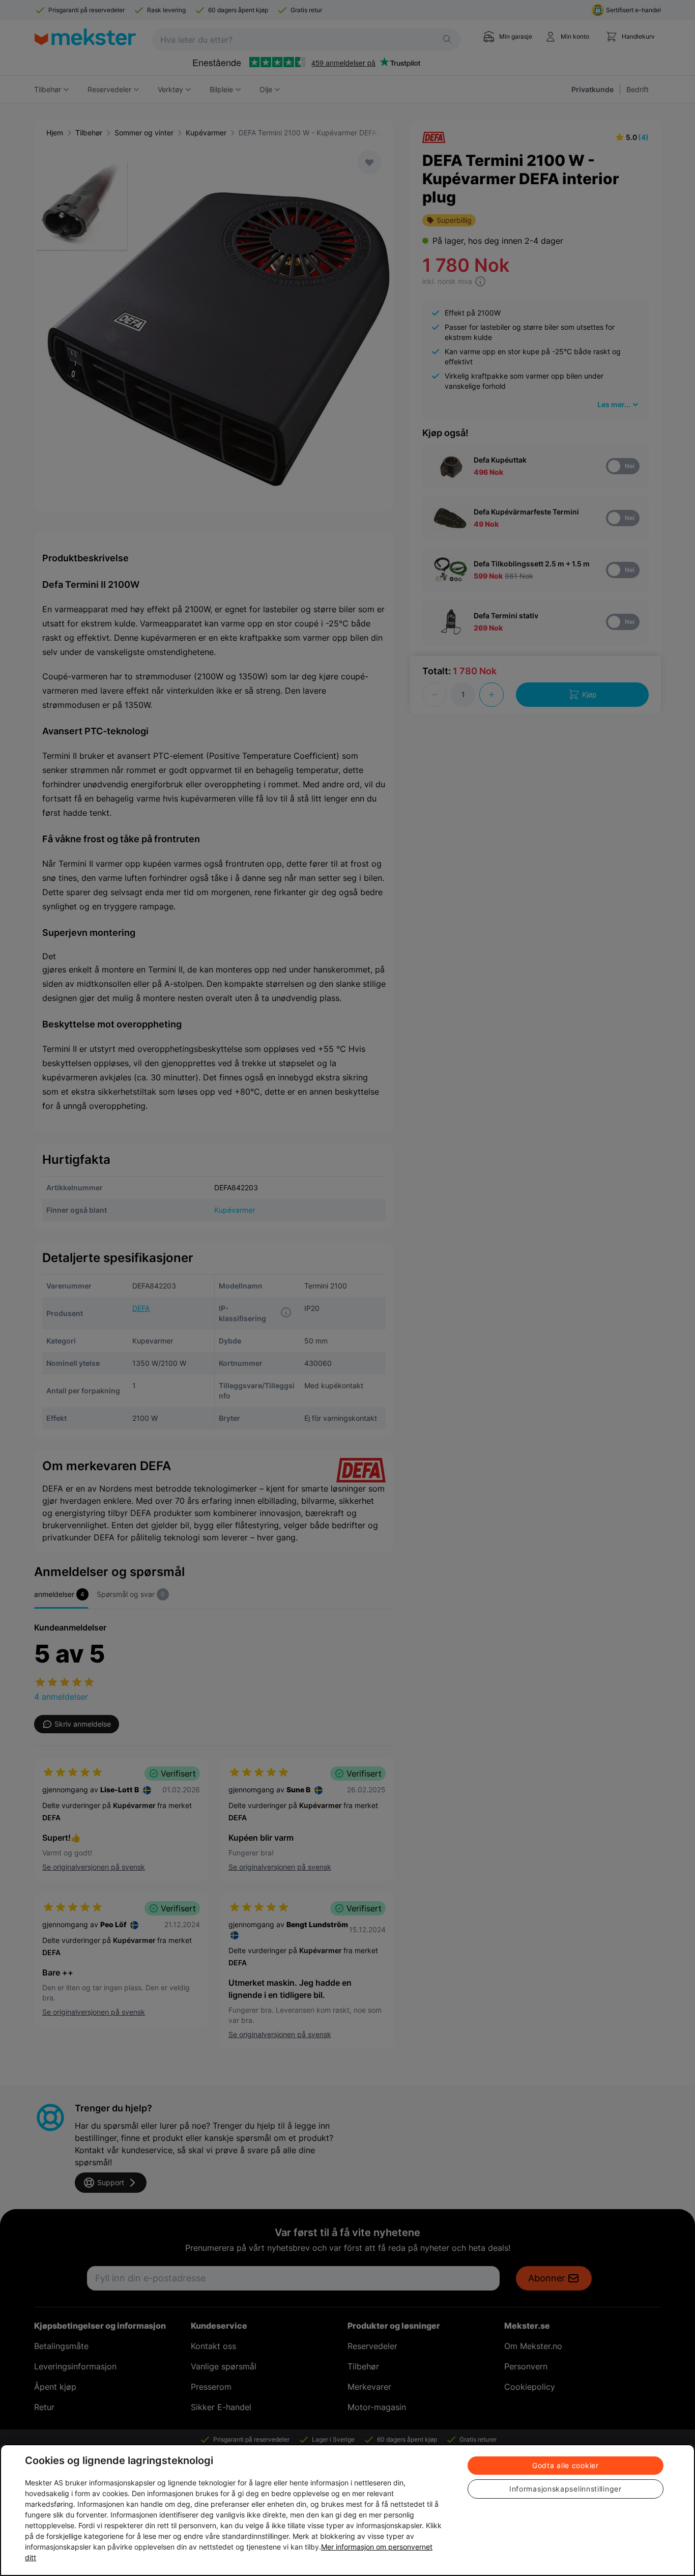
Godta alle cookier (566, 2465)
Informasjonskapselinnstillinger (566, 2489)
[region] (347, 2510)
